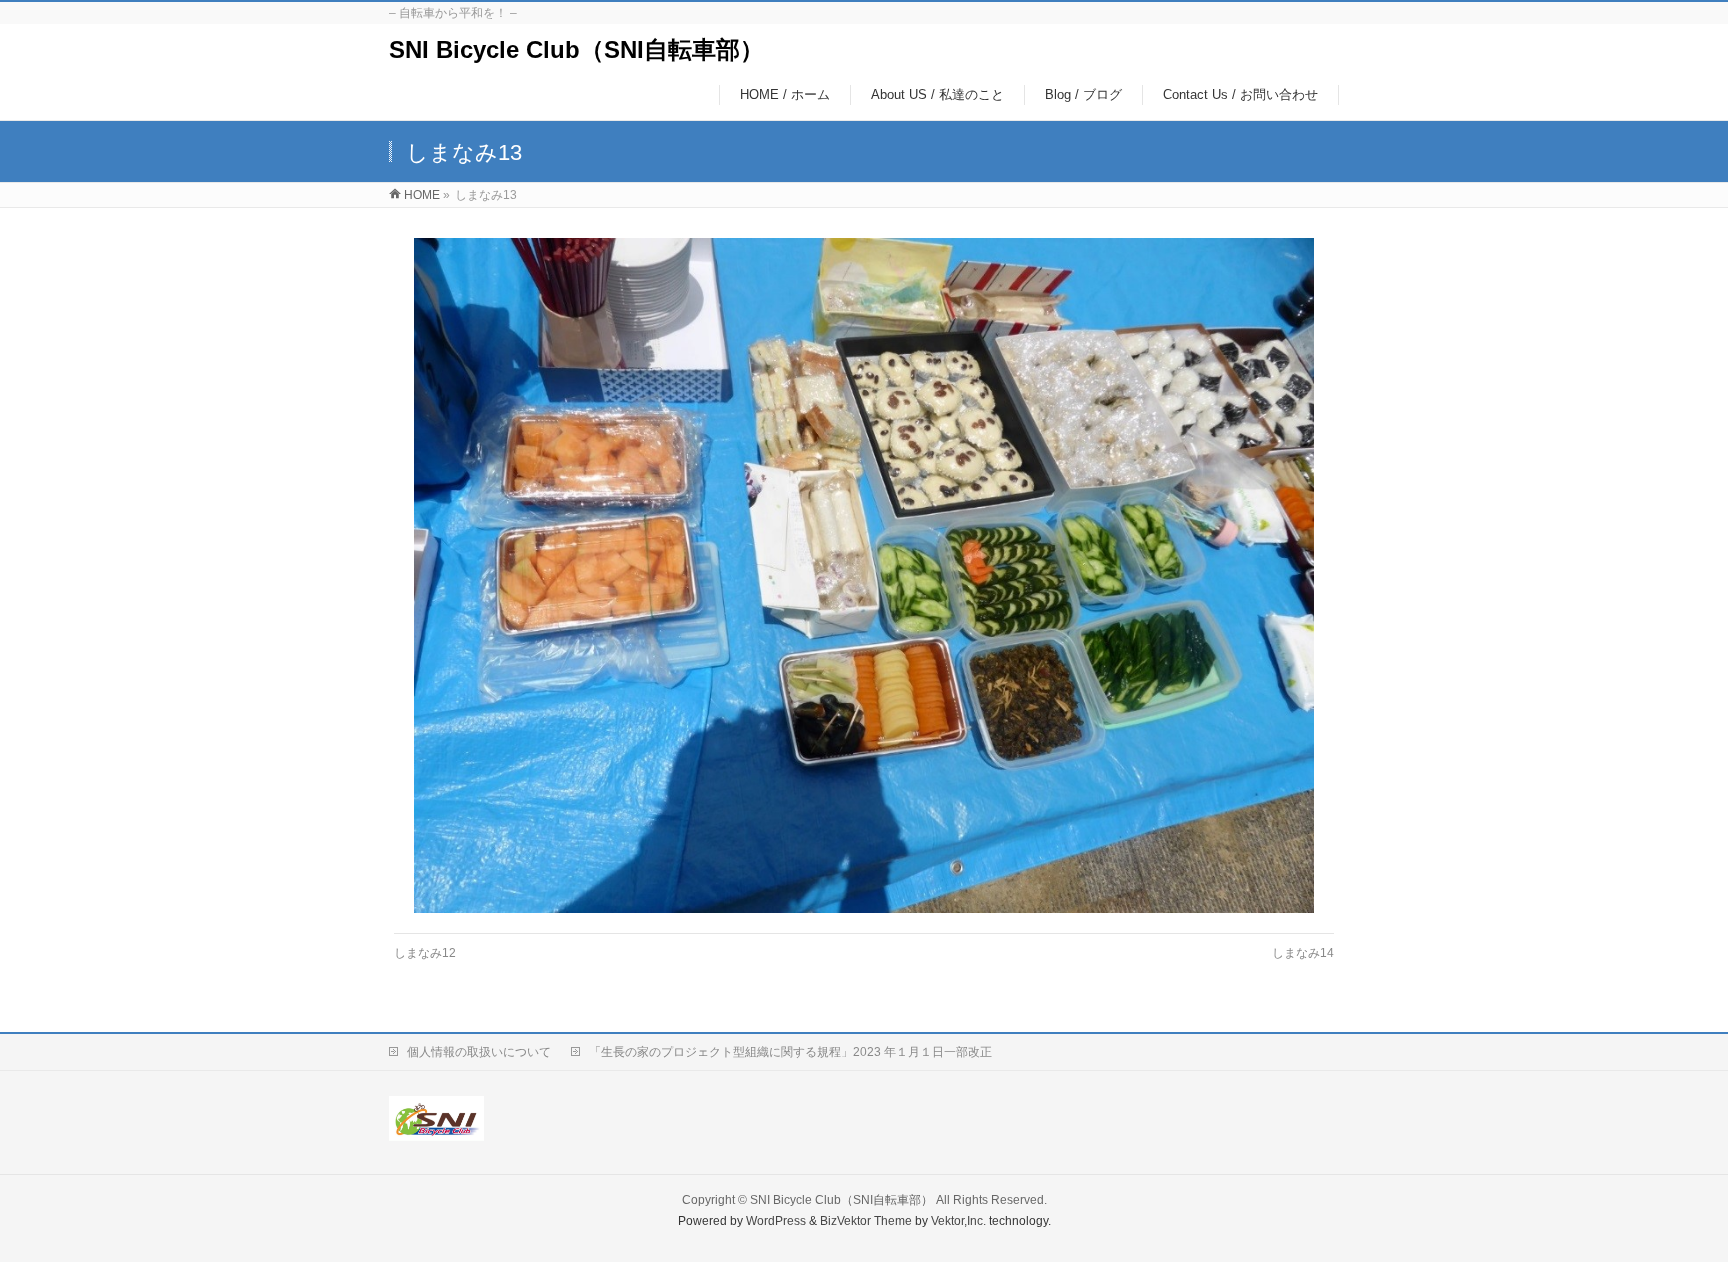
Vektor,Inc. (958, 1221)
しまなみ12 (425, 953)
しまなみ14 (1303, 953)
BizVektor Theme (866, 1221)
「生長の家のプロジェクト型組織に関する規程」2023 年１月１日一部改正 (790, 1052)
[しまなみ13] (864, 575)
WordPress (776, 1221)
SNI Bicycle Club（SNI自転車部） (576, 49)
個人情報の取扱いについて (479, 1052)
